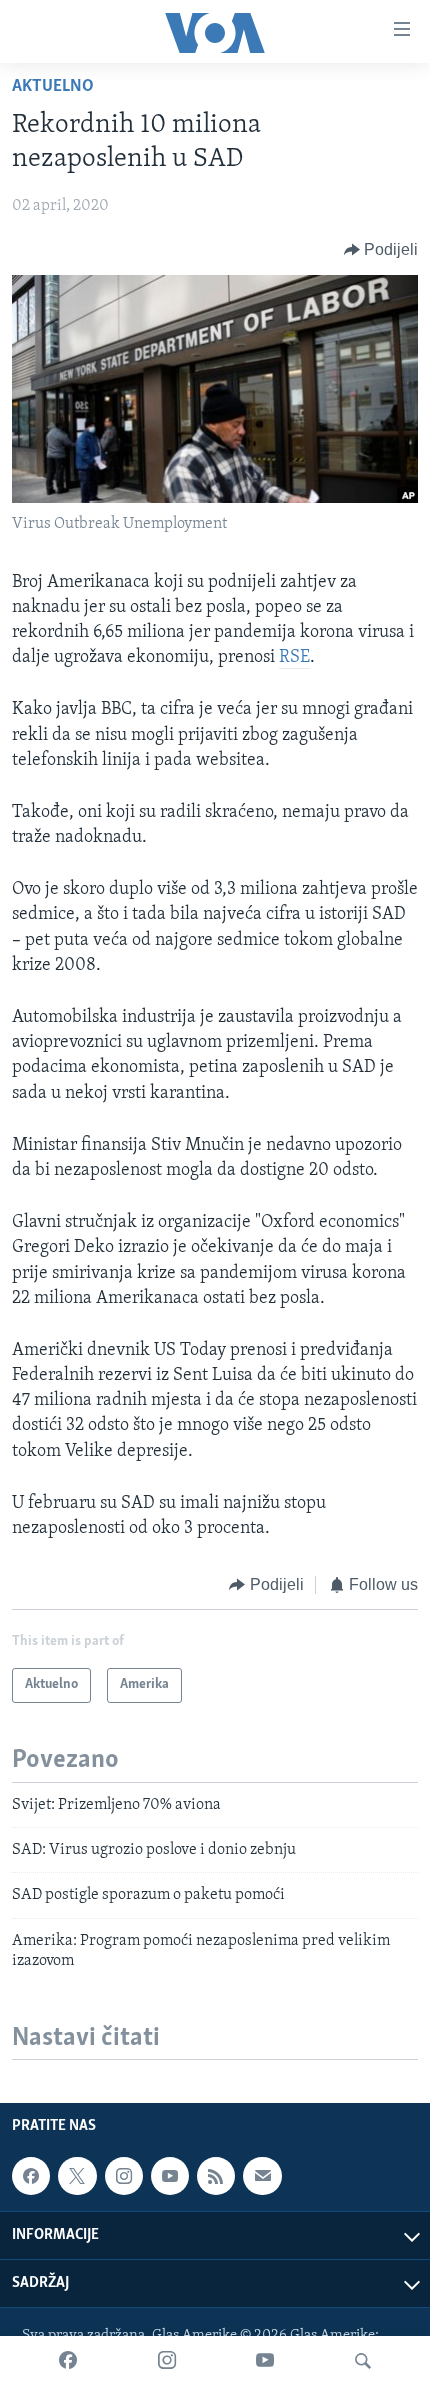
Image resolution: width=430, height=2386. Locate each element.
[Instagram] (167, 2361)
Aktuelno (53, 87)
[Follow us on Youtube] (170, 2176)
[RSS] (216, 2176)
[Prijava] (262, 2176)
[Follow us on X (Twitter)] (77, 2176)
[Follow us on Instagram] (124, 2176)
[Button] (381, 250)
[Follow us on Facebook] (31, 2176)
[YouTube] (265, 2361)
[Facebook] (68, 2361)
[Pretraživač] (363, 2361)
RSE (294, 658)
